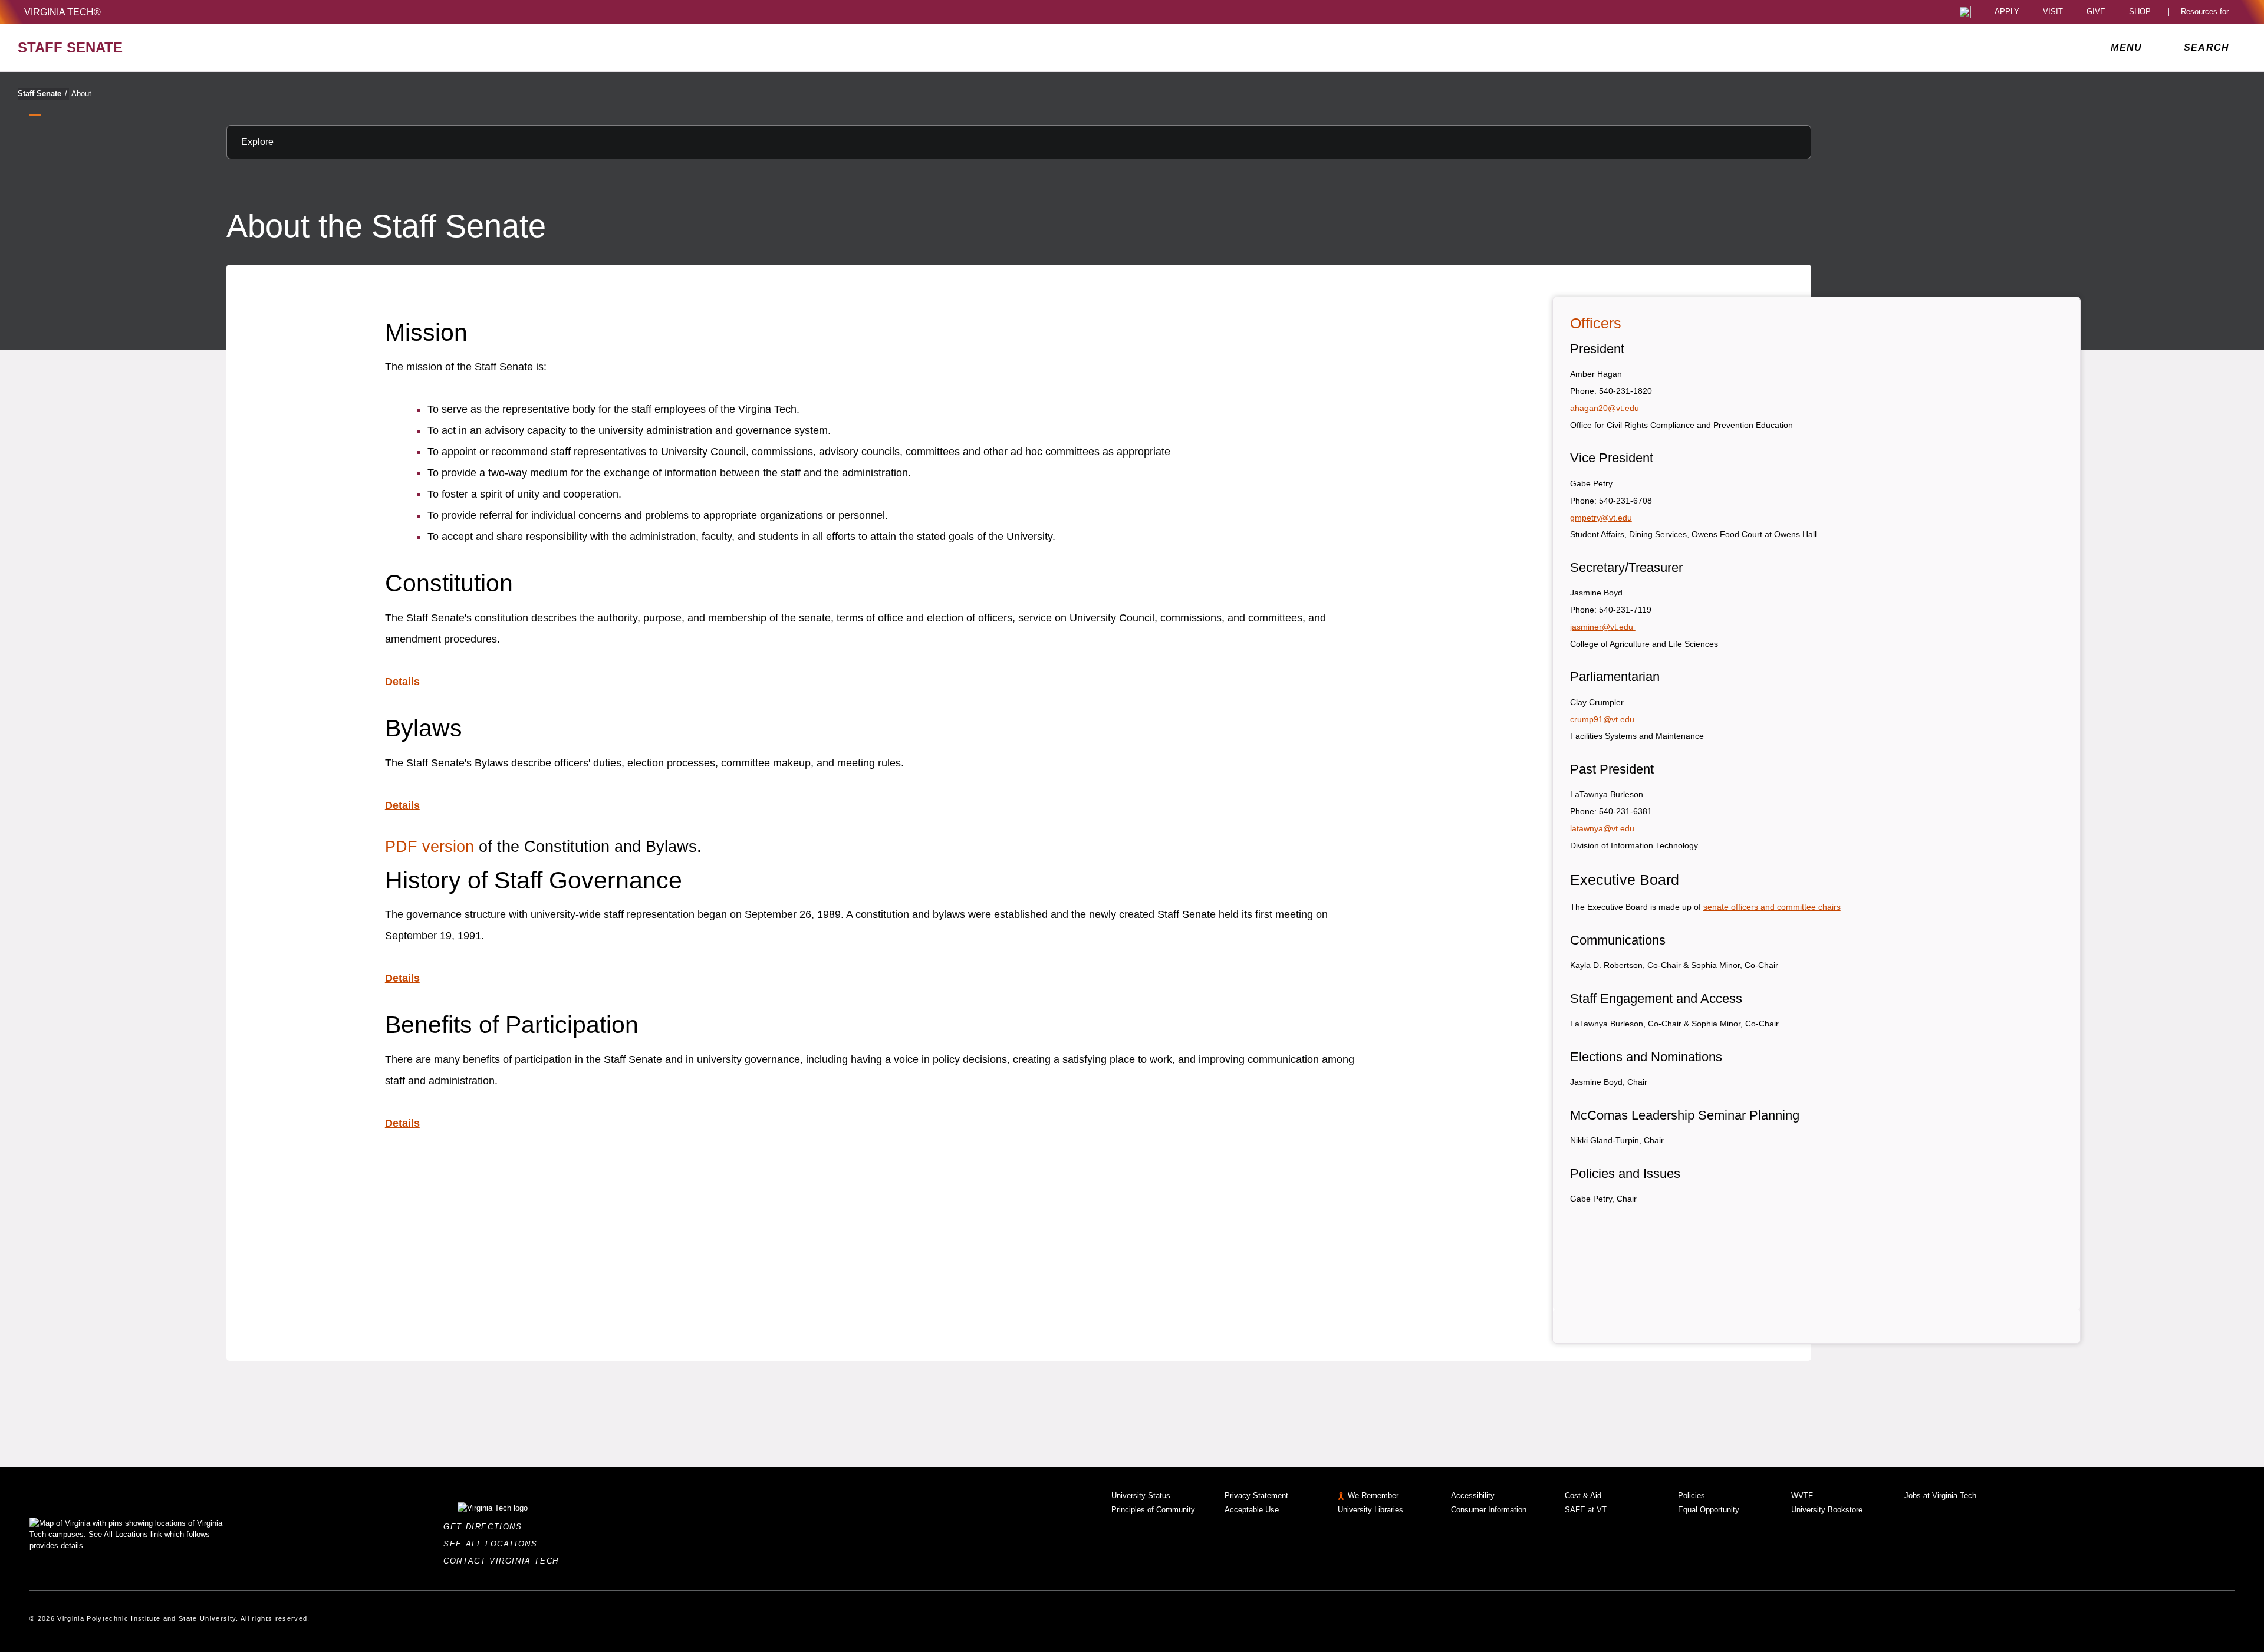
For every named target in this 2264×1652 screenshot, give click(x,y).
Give (2096, 12)
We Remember (1373, 1495)
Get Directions (486, 1527)
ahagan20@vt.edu (1605, 408)
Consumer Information (1489, 1510)
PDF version (430, 847)
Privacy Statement (1256, 1495)
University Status (1141, 1495)
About (81, 93)
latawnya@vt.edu (1602, 828)
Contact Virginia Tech (504, 1561)
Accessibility (1473, 1495)
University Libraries (1370, 1510)
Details (402, 682)
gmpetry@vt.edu (1601, 518)
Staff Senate (42, 93)
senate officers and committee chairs (1772, 907)
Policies (1692, 1495)
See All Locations (493, 1544)
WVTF (1802, 1495)
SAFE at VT (1586, 1510)
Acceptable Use (1252, 1510)
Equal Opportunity (1709, 1510)
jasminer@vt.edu (1603, 627)
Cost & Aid (1583, 1495)
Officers (1596, 323)
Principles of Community (1153, 1510)
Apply (2007, 12)
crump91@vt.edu (1602, 719)
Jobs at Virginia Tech (1940, 1495)
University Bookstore (1827, 1510)
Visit (2053, 12)
